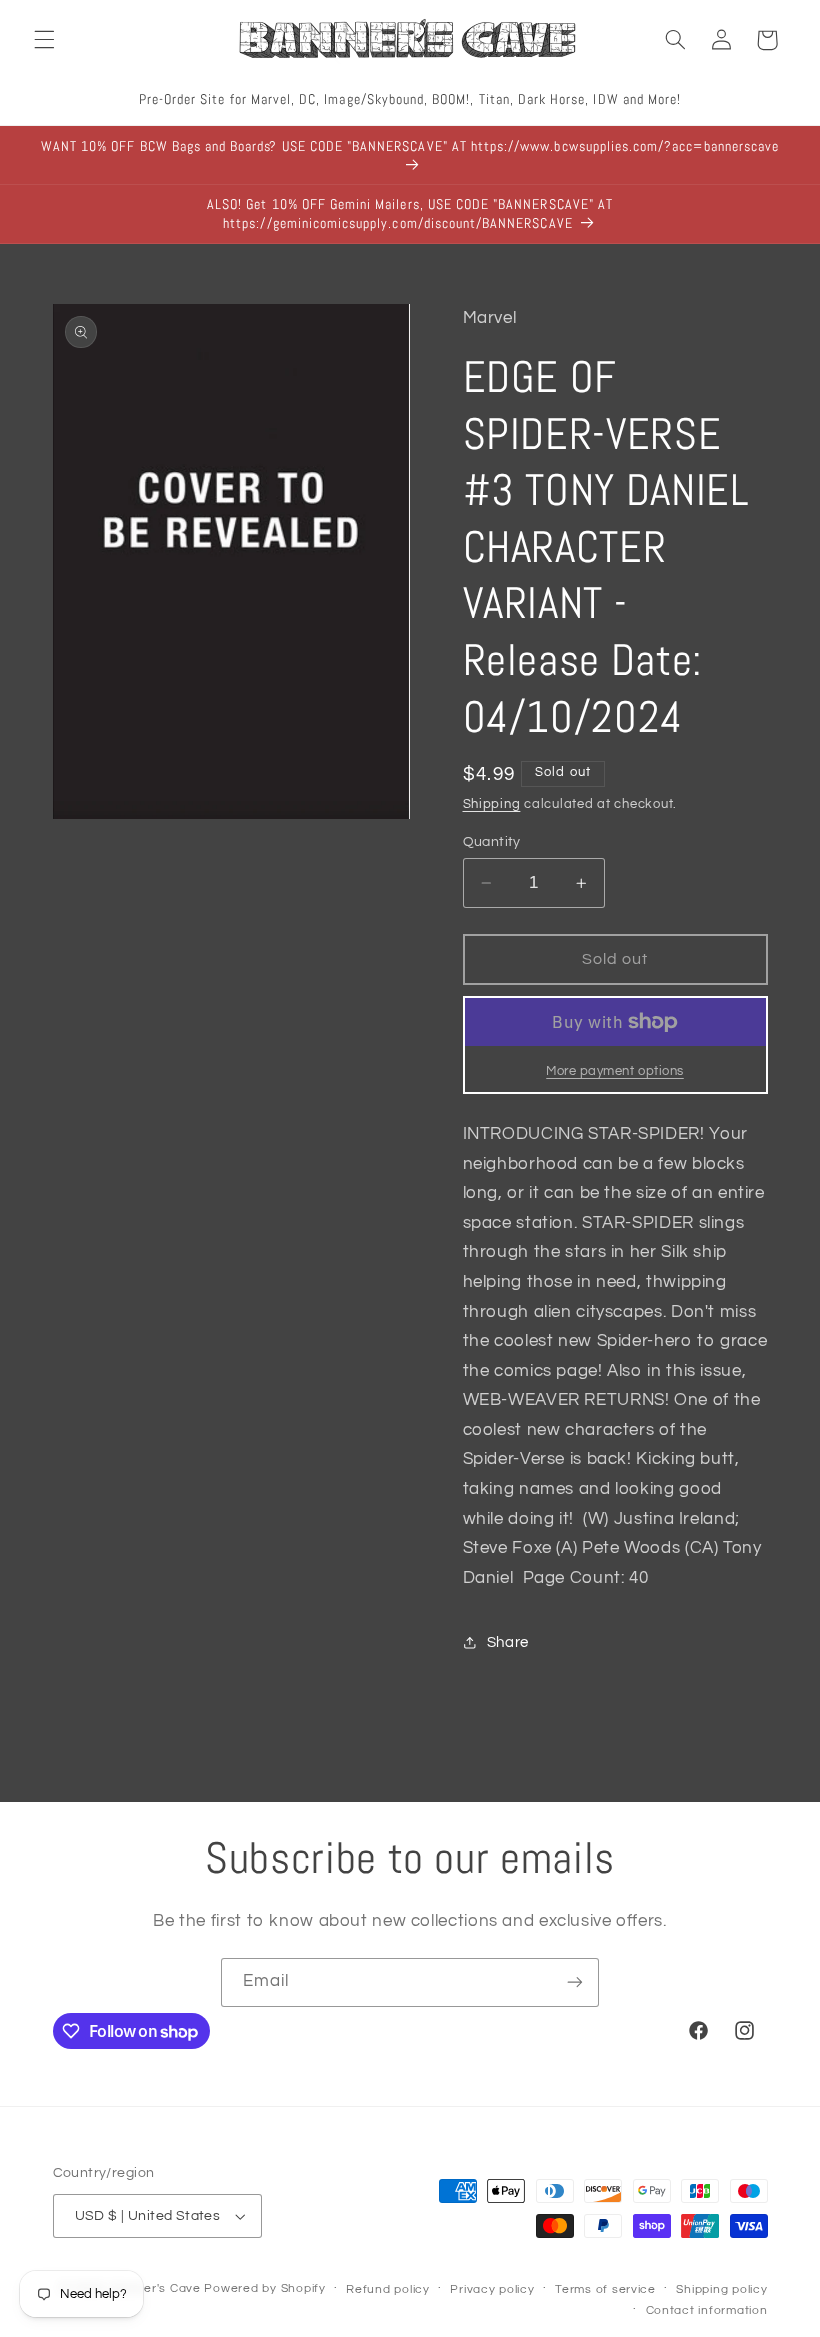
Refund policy (388, 2289)
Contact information (707, 2310)
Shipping (492, 804)
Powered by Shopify (264, 2288)
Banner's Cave (156, 2288)
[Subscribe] (575, 1982)
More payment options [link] (615, 1071)
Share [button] (508, 1642)
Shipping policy (721, 2289)
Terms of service (605, 2289)
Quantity (492, 842)
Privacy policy (492, 2289)
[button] (44, 40)
